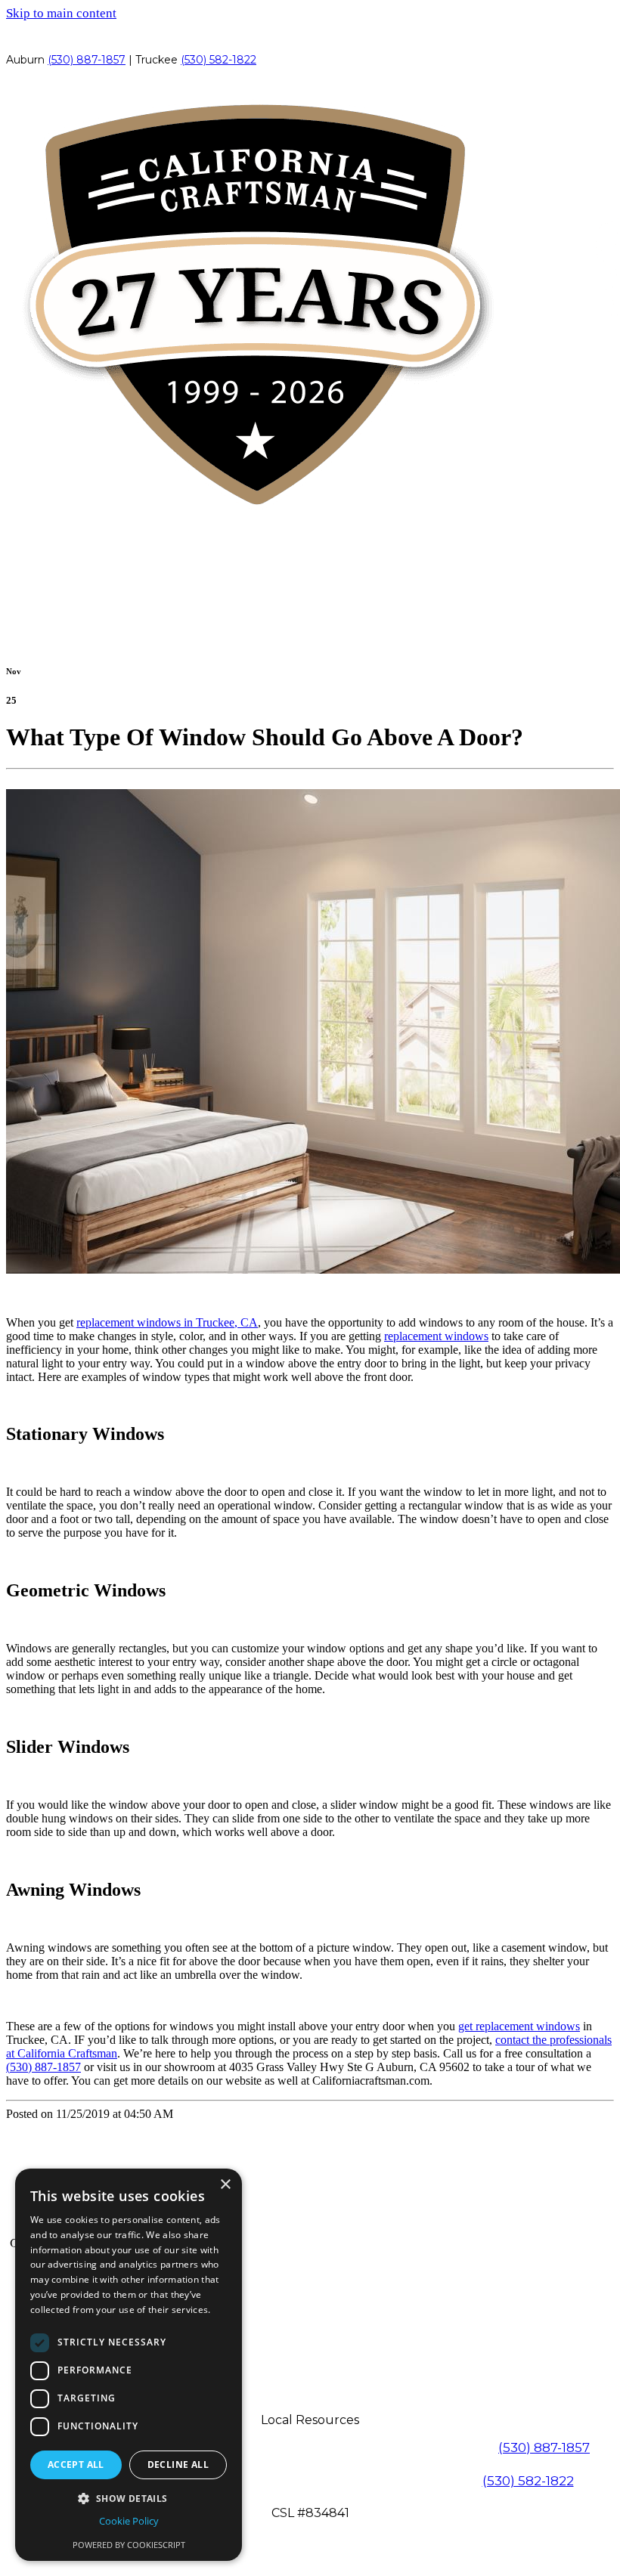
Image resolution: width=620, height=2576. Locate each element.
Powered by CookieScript (129, 2545)
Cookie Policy (129, 2521)
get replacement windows (519, 2026)
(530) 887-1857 (87, 60)
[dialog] (129, 2365)
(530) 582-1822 (219, 60)
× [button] (225, 2185)
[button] (129, 2498)
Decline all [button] (178, 2465)
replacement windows (436, 1336)
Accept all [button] (76, 2465)
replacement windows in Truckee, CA (167, 1322)
